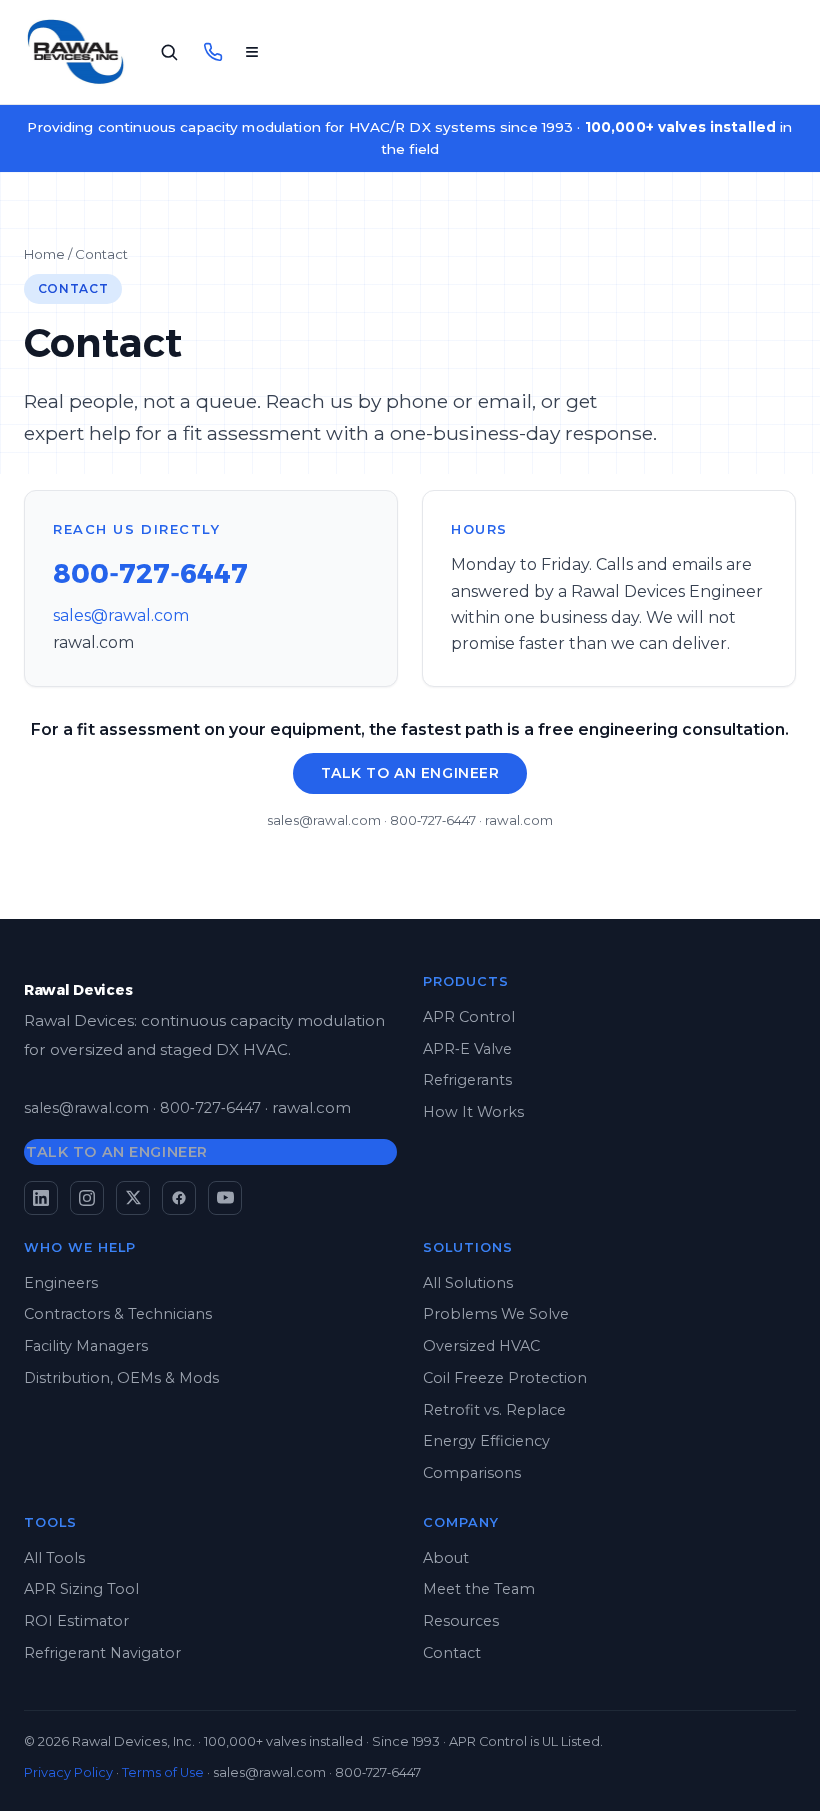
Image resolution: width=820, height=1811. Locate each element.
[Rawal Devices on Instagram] (87, 1198)
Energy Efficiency (486, 1441)
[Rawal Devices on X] (133, 1198)
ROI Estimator (76, 1621)
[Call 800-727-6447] (213, 52)
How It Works (473, 1112)
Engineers (61, 1283)
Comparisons (472, 1473)
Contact (452, 1653)
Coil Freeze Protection (505, 1378)
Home (44, 254)
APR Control (469, 1017)
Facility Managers (86, 1346)
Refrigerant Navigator (102, 1653)
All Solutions (468, 1283)
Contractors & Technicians (118, 1314)
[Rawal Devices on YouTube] (225, 1198)
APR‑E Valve (467, 1049)
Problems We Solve (496, 1314)
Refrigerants (467, 1080)
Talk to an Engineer (410, 773)
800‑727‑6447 (150, 573)
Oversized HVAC (481, 1346)
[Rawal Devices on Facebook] (179, 1198)
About (446, 1558)
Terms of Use (163, 1772)
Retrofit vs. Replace (494, 1410)
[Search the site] (169, 52)
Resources (461, 1621)
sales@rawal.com (121, 615)
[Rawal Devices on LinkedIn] (41, 1198)
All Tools (54, 1558)
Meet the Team (479, 1589)
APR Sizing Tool (81, 1589)
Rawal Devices (78, 990)
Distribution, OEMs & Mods (121, 1378)
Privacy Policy (68, 1772)
